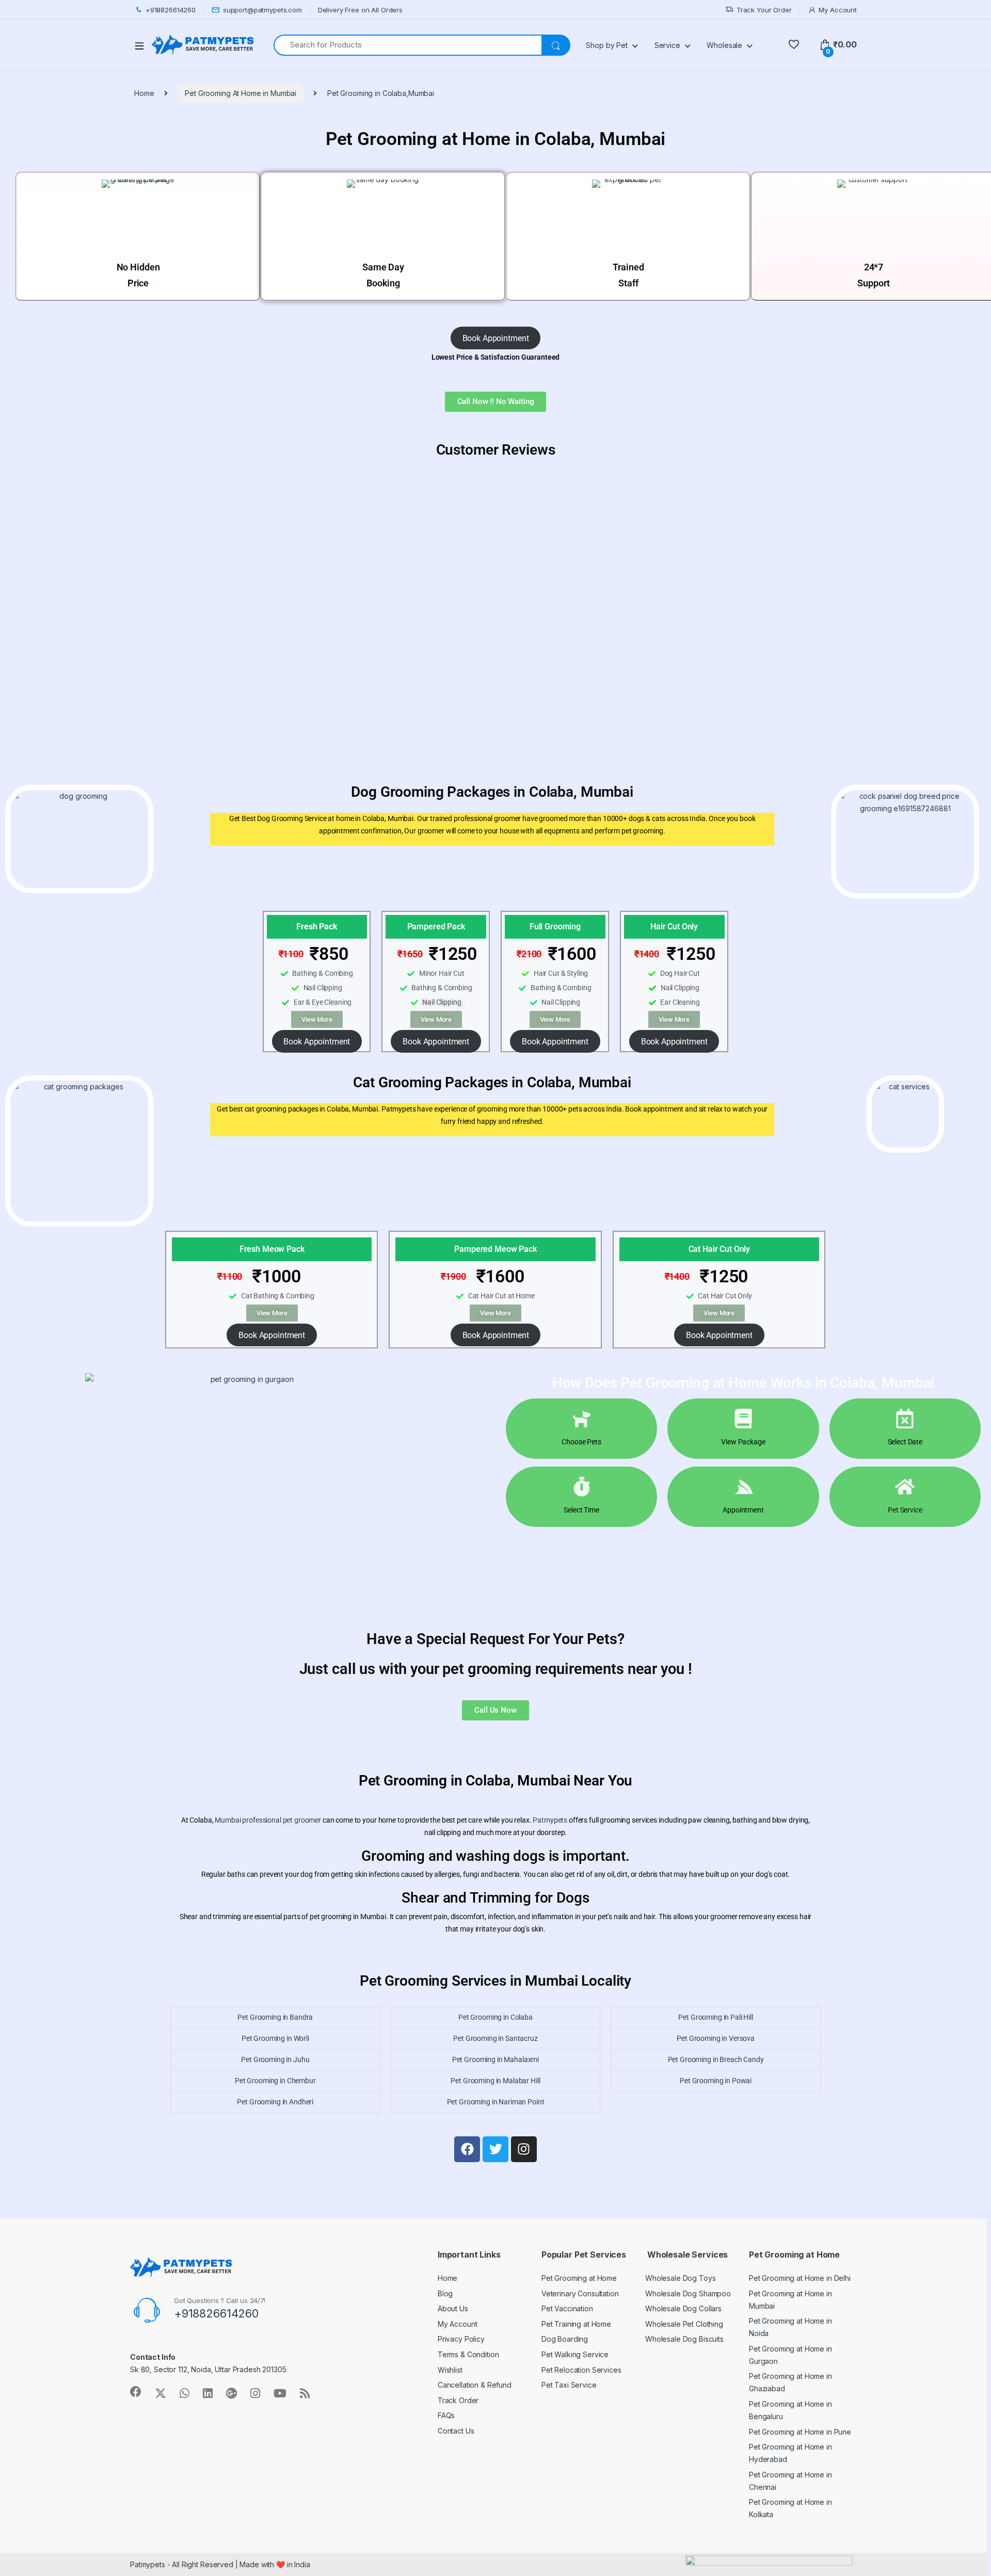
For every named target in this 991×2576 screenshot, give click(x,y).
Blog (445, 2293)
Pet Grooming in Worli (275, 2038)
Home (144, 93)
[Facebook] (467, 2149)
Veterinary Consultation (580, 2293)
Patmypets (550, 1820)
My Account (838, 10)
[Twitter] (495, 2149)
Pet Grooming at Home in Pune (800, 2432)
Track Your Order (764, 10)
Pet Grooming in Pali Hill (716, 2017)
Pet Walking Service (575, 2354)
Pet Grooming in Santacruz (495, 2038)
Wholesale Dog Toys (680, 2278)
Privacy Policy (461, 2339)
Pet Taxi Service (569, 2385)
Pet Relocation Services (581, 2370)
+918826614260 (171, 10)
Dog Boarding (565, 2339)
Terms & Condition (468, 2354)
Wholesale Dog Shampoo (688, 2293)
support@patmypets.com (262, 10)
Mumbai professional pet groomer (268, 1820)
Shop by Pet (606, 45)
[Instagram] (524, 2149)
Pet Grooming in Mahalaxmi (496, 2059)
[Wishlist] (794, 45)
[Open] (143, 45)
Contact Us (456, 2431)
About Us (453, 2308)
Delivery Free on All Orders (360, 10)
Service (667, 45)
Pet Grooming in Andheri (275, 2102)
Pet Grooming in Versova (716, 2038)
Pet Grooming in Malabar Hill (495, 2081)
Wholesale (724, 45)
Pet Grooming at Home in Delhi (800, 2278)
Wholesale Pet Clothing (684, 2324)
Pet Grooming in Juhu (275, 2059)
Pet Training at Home (576, 2324)
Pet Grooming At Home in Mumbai (241, 93)
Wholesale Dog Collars (683, 2308)
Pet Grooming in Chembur (275, 2081)
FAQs (446, 2415)
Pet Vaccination (567, 2308)
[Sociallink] (136, 2392)
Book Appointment (496, 338)
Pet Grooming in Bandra (275, 2017)
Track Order (458, 2400)
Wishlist (450, 2370)
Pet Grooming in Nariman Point (496, 2102)
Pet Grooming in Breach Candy (716, 2059)
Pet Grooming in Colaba (495, 2017)
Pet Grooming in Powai (716, 2081)
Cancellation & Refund (475, 2385)
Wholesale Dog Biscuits (684, 2339)
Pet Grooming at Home (579, 2278)
